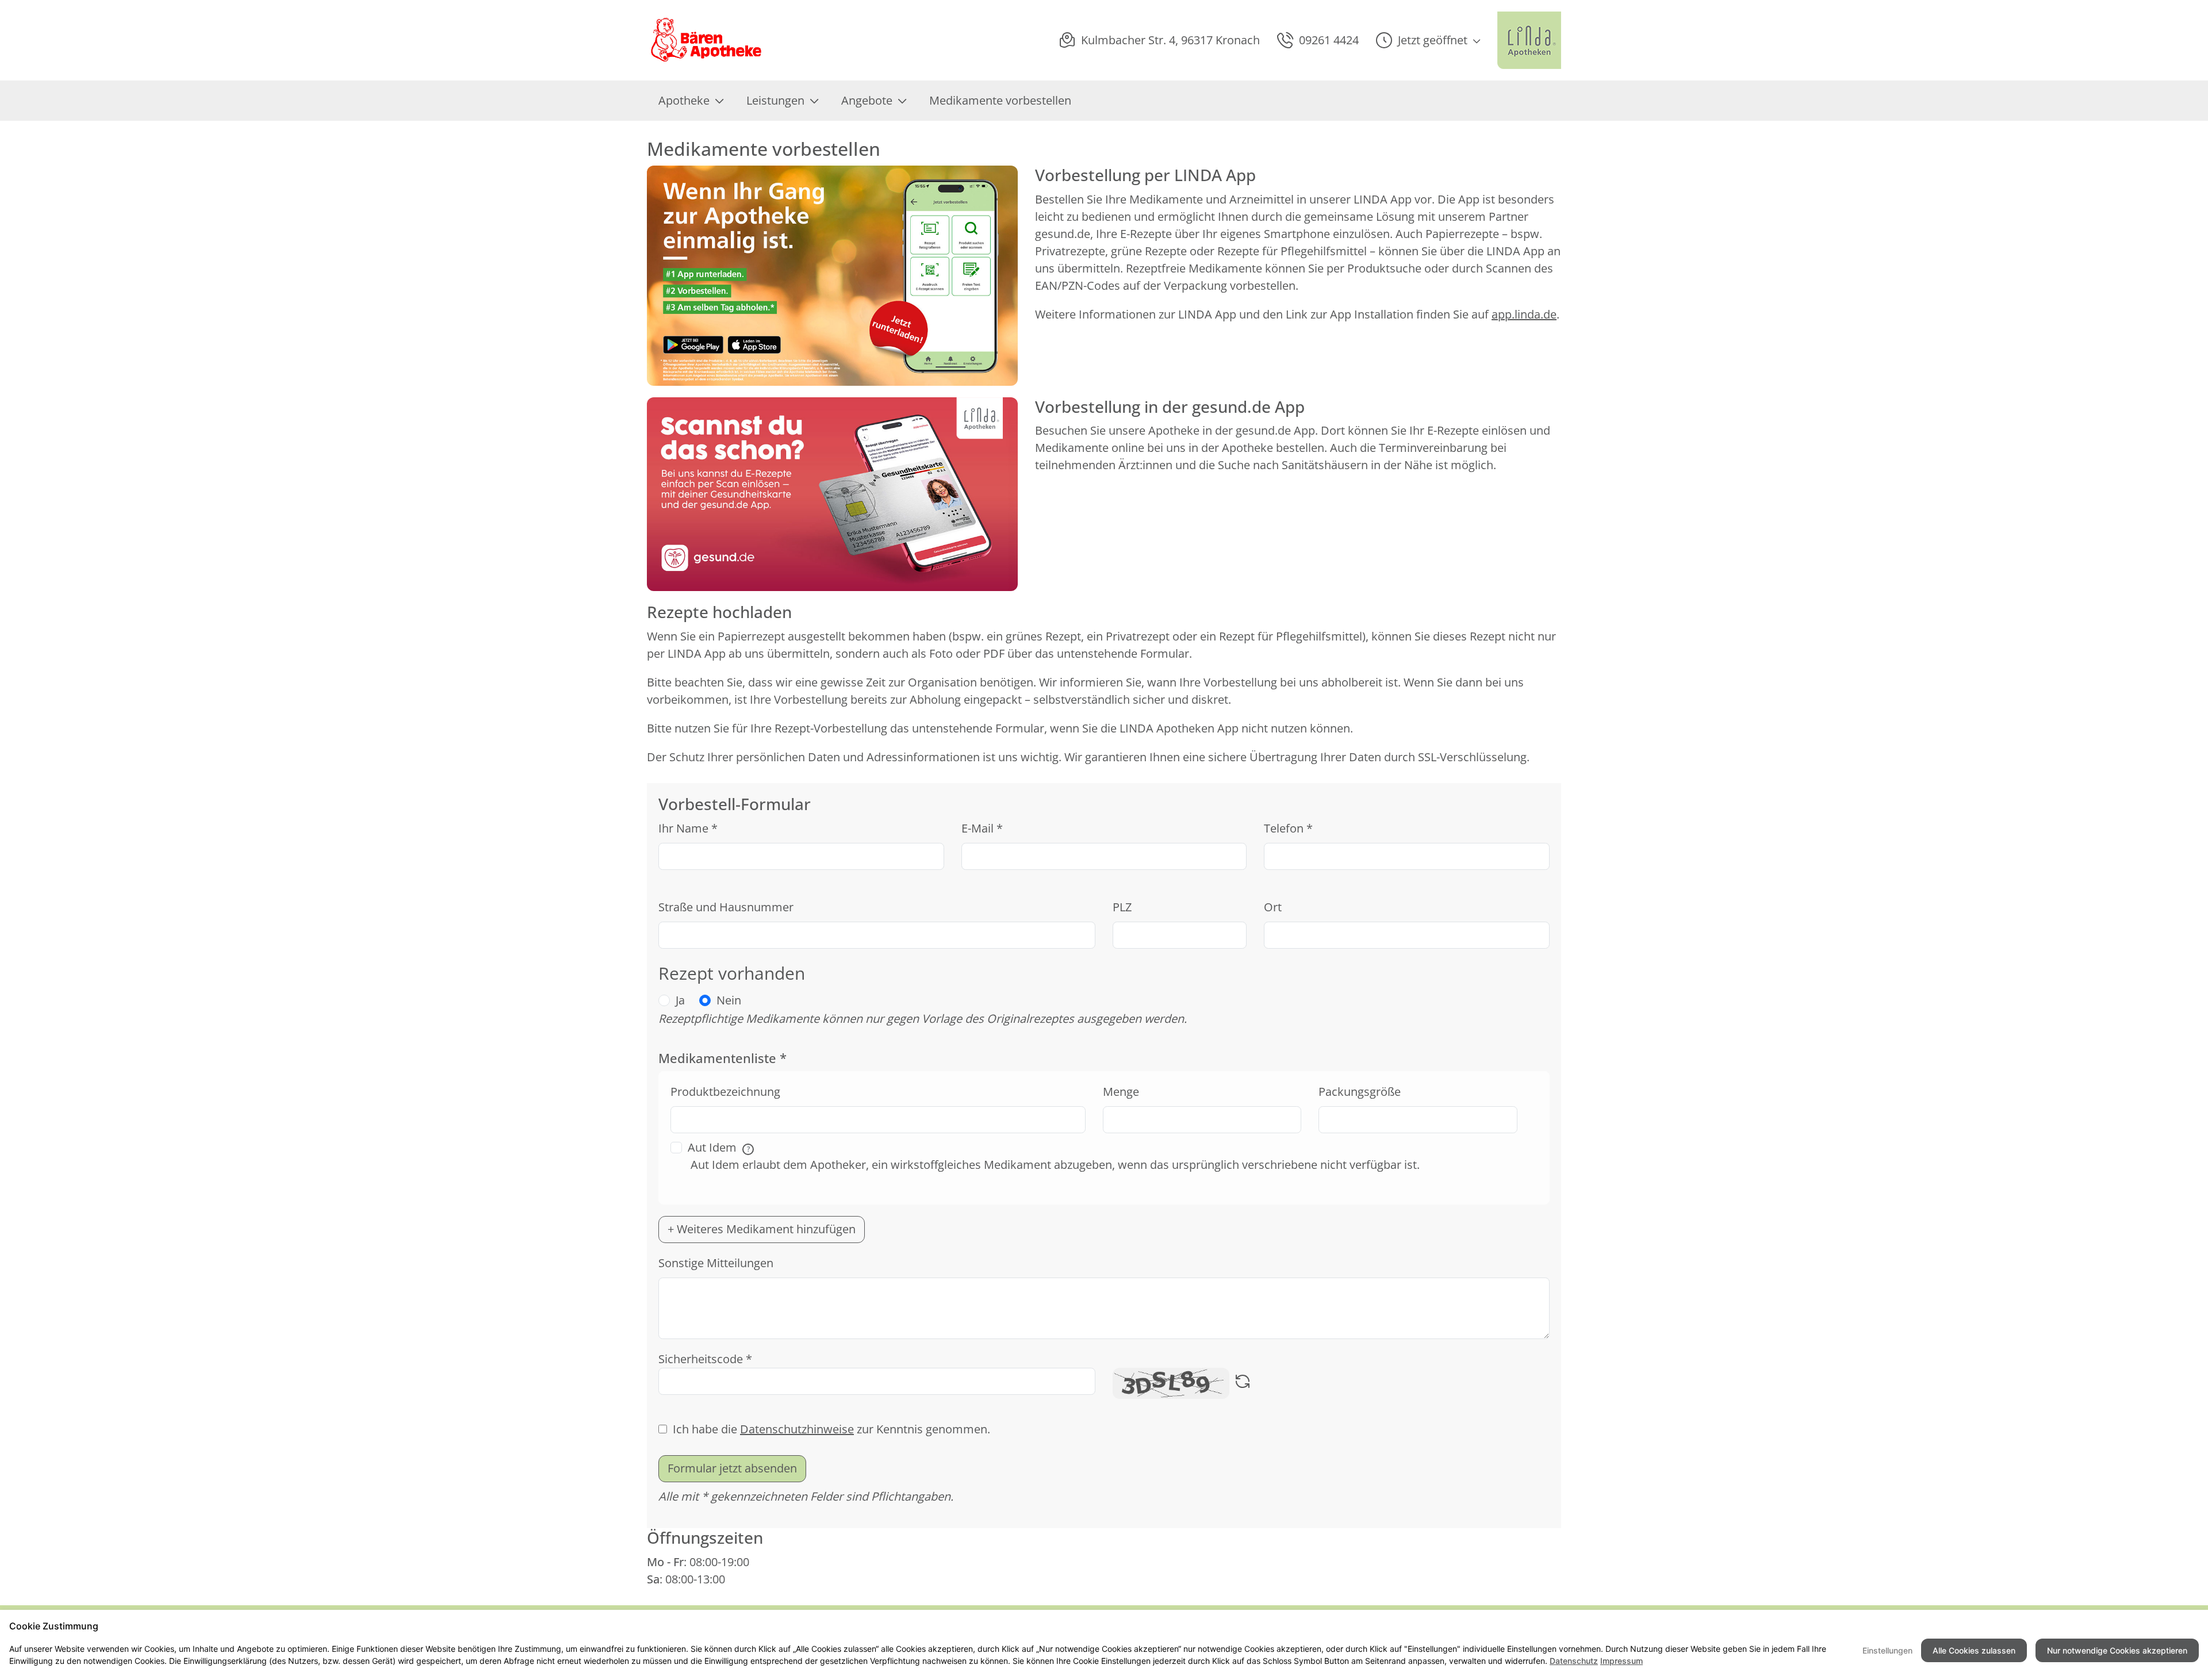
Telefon (1288, 828)
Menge (1121, 1092)
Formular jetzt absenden (732, 1468)
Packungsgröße (1360, 1092)
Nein (729, 1000)
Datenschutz (1574, 1661)
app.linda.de (1524, 314)
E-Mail (982, 828)
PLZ (1122, 907)
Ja (680, 1000)
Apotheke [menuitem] (684, 100)
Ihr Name (688, 828)
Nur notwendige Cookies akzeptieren (2117, 1650)
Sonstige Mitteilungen (716, 1263)
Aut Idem (719, 1147)
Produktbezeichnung (725, 1092)
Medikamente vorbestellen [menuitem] (1000, 100)
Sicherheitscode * (705, 1359)
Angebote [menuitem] (867, 100)
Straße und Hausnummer (726, 907)
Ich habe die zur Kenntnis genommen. (831, 1429)
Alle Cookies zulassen (1974, 1650)
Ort (1273, 907)
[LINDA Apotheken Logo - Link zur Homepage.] (1529, 40)
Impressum (1621, 1661)
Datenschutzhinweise (797, 1429)
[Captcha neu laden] (1243, 1383)
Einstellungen (1887, 1650)
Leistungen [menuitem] (775, 100)
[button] (1428, 40)
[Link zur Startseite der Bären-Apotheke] (707, 40)
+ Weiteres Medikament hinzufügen (762, 1229)
